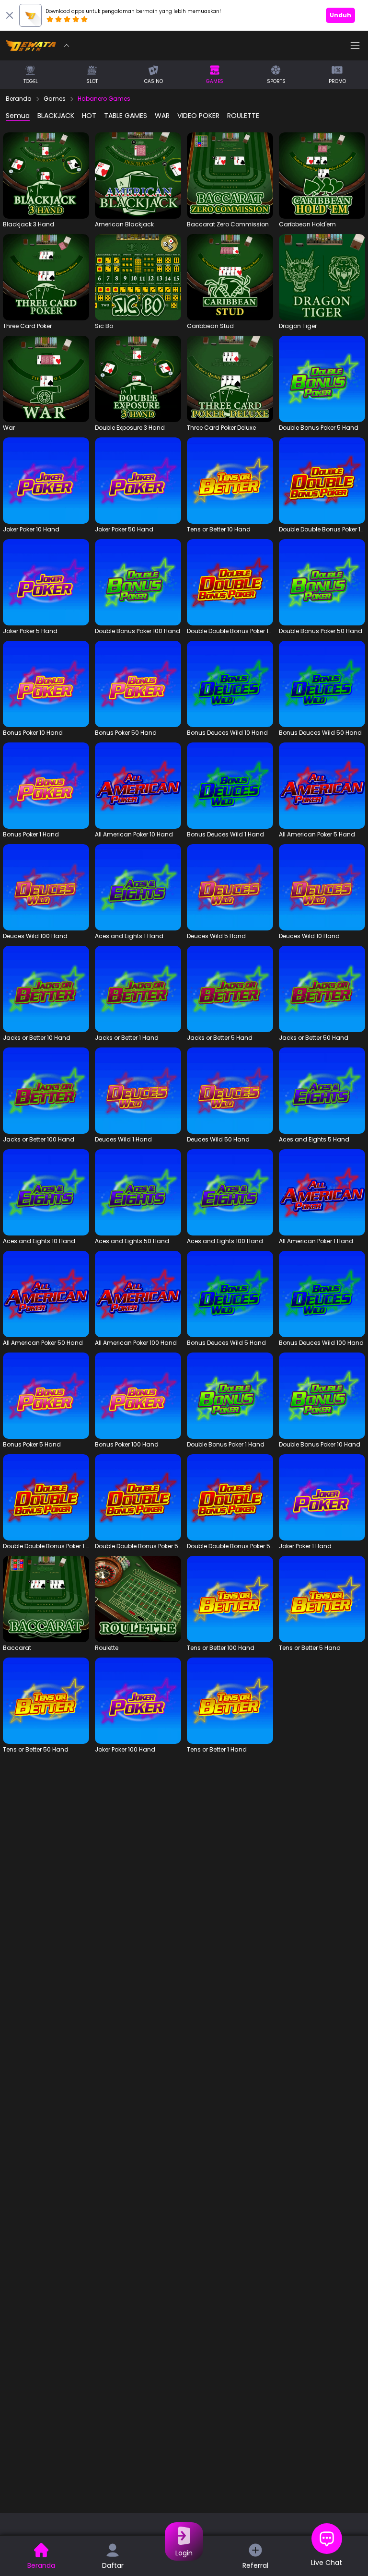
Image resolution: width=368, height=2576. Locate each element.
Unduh (340, 15)
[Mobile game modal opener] (46, 180)
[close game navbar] (67, 46)
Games (55, 99)
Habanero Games (104, 99)
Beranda (19, 99)
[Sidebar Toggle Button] (355, 46)
